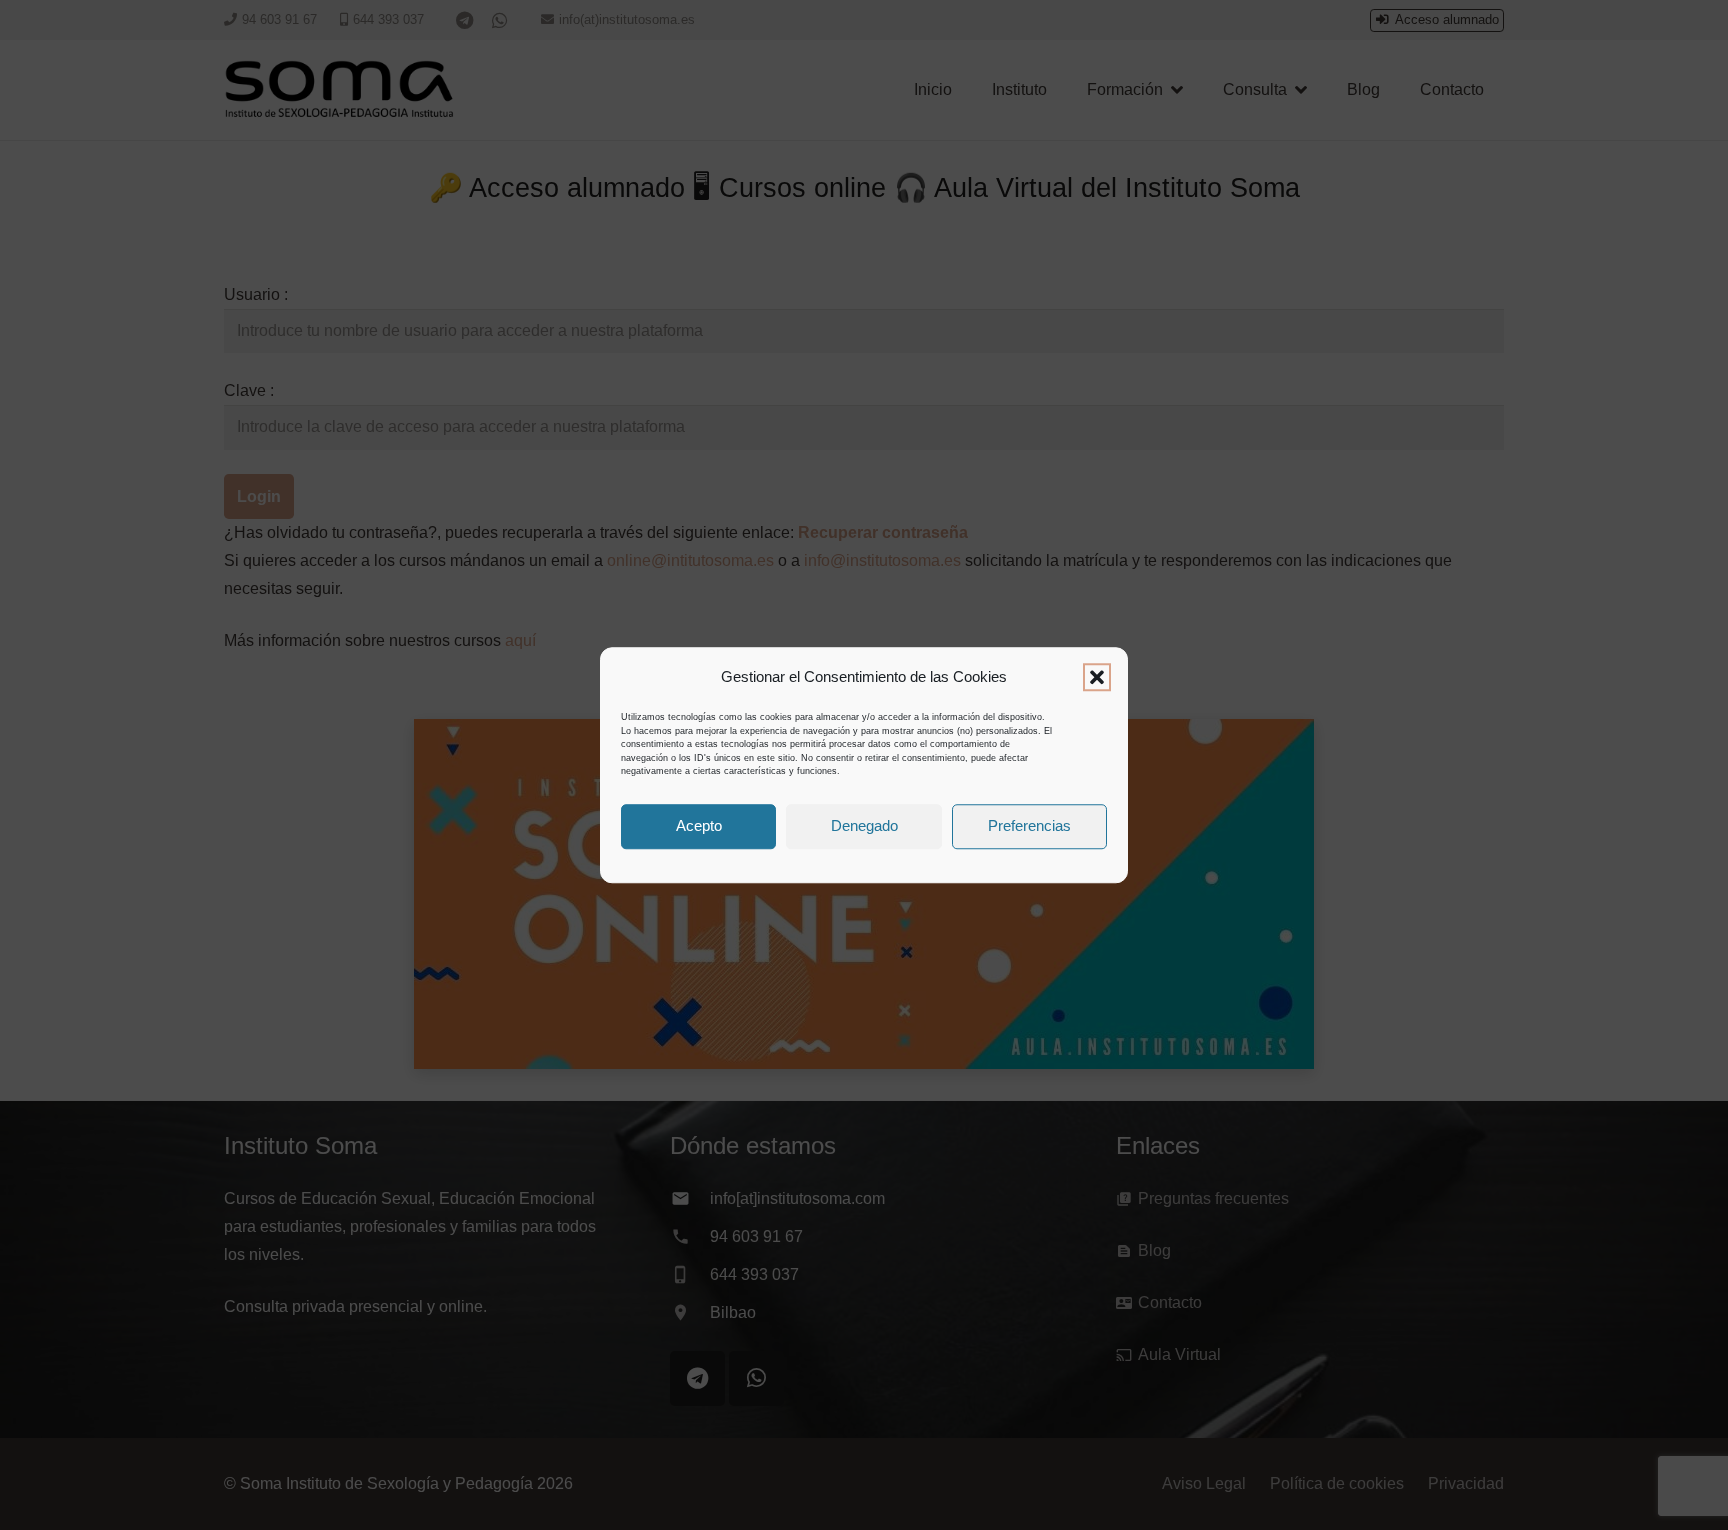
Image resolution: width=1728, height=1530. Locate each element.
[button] (1097, 677)
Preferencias (1029, 825)
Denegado (864, 825)
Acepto (699, 825)
